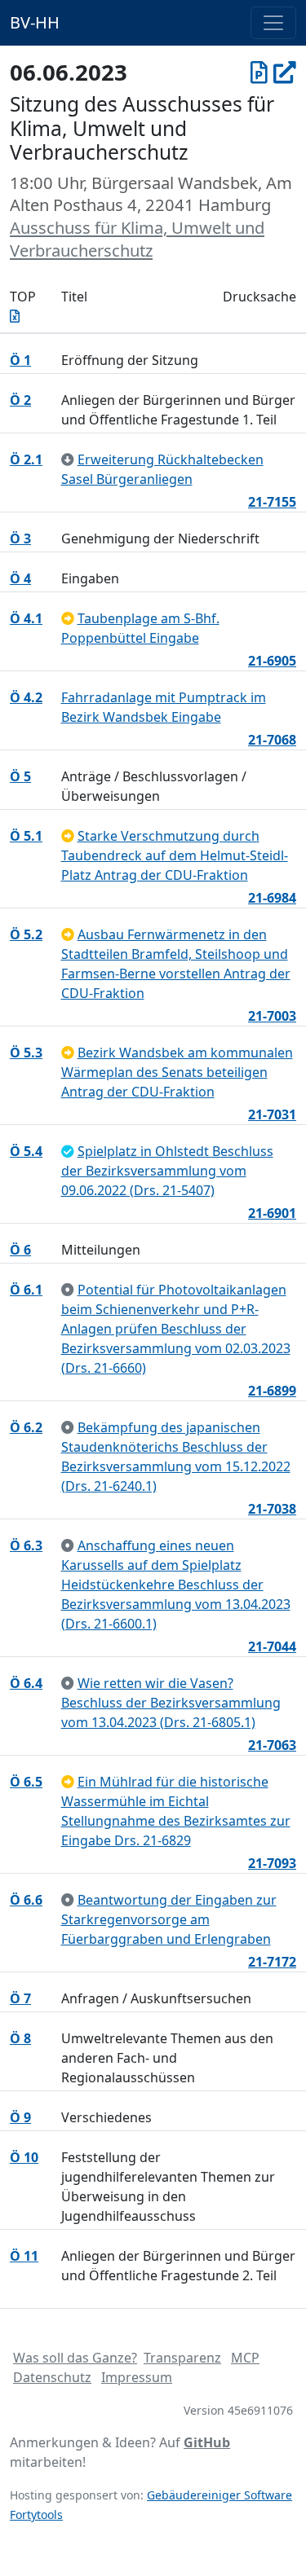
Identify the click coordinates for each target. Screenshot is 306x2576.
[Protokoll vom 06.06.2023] (259, 72)
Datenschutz (52, 2377)
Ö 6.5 (26, 1782)
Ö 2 (20, 400)
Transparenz (182, 2358)
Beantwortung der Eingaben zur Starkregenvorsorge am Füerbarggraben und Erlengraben (169, 1919)
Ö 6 (20, 1250)
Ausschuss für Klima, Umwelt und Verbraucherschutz (137, 239)
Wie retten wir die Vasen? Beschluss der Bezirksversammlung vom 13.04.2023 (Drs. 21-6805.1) (171, 1703)
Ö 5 (20, 776)
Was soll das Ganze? (75, 2358)
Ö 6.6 (26, 1900)
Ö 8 (20, 2038)
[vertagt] (68, 618)
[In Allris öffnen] (285, 72)
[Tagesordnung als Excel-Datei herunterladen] (15, 316)
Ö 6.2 (26, 1427)
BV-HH (35, 22)
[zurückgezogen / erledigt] (68, 459)
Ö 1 (20, 360)
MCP (245, 2358)
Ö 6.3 (26, 1545)
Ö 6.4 (26, 1683)
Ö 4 (20, 578)
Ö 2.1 (26, 459)
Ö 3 (20, 538)
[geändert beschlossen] (68, 1151)
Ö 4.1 (26, 618)
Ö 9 (20, 2117)
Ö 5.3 (26, 1053)
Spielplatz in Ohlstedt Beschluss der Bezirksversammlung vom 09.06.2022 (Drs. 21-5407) (167, 1171)
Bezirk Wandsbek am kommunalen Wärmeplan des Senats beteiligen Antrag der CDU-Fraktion (177, 1072)
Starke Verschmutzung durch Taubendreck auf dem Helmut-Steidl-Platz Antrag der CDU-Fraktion (175, 855)
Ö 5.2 (26, 934)
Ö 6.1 (26, 1290)
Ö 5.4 (26, 1151)
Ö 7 (20, 1998)
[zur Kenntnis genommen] (68, 1290)
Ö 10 (24, 2157)
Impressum (137, 2377)
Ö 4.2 (26, 697)
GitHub (207, 2442)
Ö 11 (24, 2256)
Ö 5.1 (26, 836)
